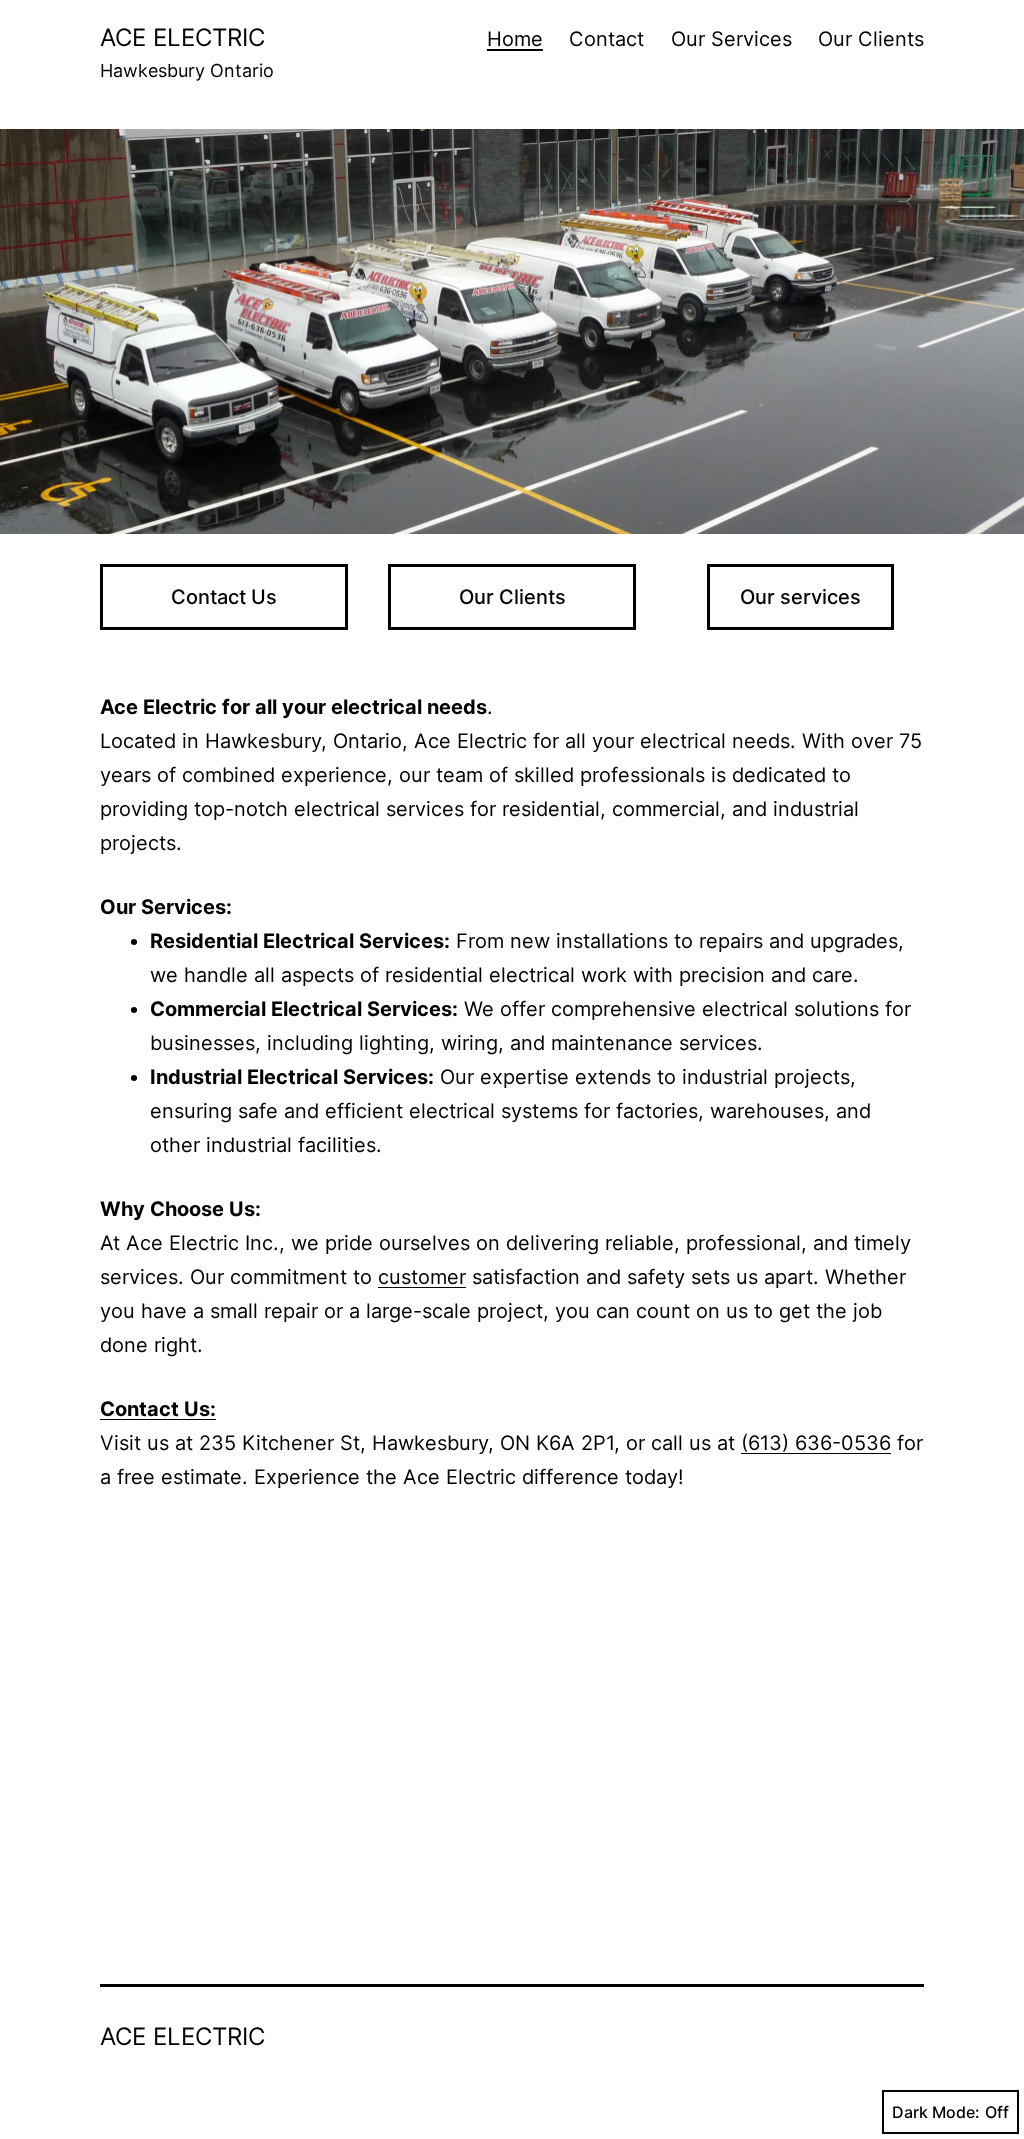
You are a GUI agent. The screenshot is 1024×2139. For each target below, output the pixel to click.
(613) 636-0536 (816, 1443)
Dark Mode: (936, 2112)
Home (515, 39)
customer (422, 1277)
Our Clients (871, 39)
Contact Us (224, 597)
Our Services (731, 39)
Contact (606, 39)
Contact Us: (158, 1409)
